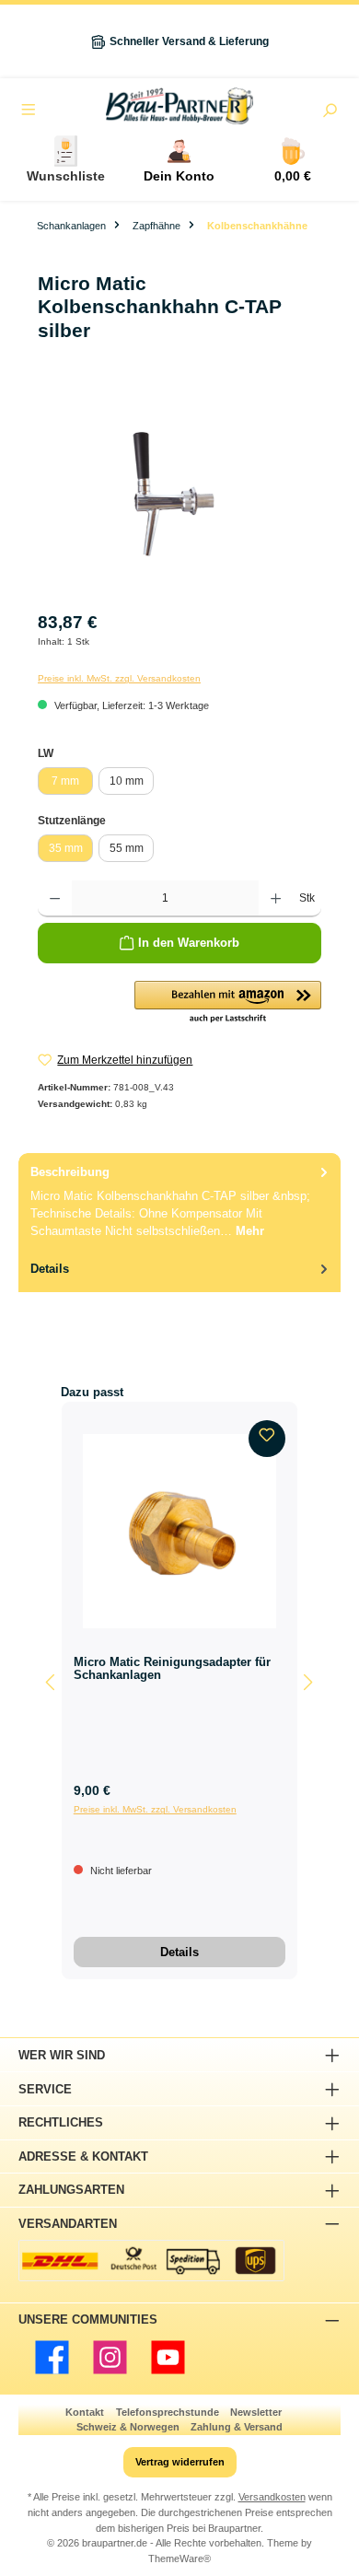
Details (179, 1952)
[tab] (179, 1201)
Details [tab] (50, 1269)
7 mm (65, 781)
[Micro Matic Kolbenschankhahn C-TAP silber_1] (179, 494)
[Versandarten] (151, 2261)
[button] (228, 1003)
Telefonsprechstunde (168, 2412)
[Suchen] (330, 112)
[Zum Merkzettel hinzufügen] (267, 1439)
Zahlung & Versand (237, 2427)
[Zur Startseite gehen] (179, 106)
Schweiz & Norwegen (128, 2427)
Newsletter (256, 2412)
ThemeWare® (179, 2559)
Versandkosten (272, 2497)
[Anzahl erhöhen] (276, 899)
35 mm (66, 848)
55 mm (127, 848)
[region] (179, 494)
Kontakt (85, 2412)
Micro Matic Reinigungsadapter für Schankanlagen (172, 1669)
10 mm (127, 781)
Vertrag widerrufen (180, 2462)
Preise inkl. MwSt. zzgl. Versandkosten (119, 678)
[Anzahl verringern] (55, 899)
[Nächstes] (307, 1682)
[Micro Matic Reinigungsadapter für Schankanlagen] (179, 1531)
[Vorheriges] (52, 1682)
